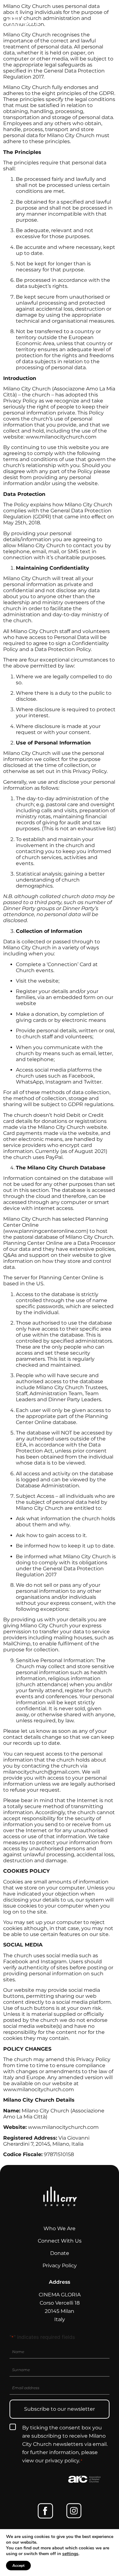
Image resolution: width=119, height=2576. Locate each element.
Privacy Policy (60, 2266)
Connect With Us (60, 2241)
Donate (60, 2253)
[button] (109, 20)
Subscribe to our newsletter (60, 2409)
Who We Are (60, 2228)
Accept (18, 2566)
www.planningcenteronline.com (46, 1231)
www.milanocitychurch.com (61, 437)
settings (70, 2554)
